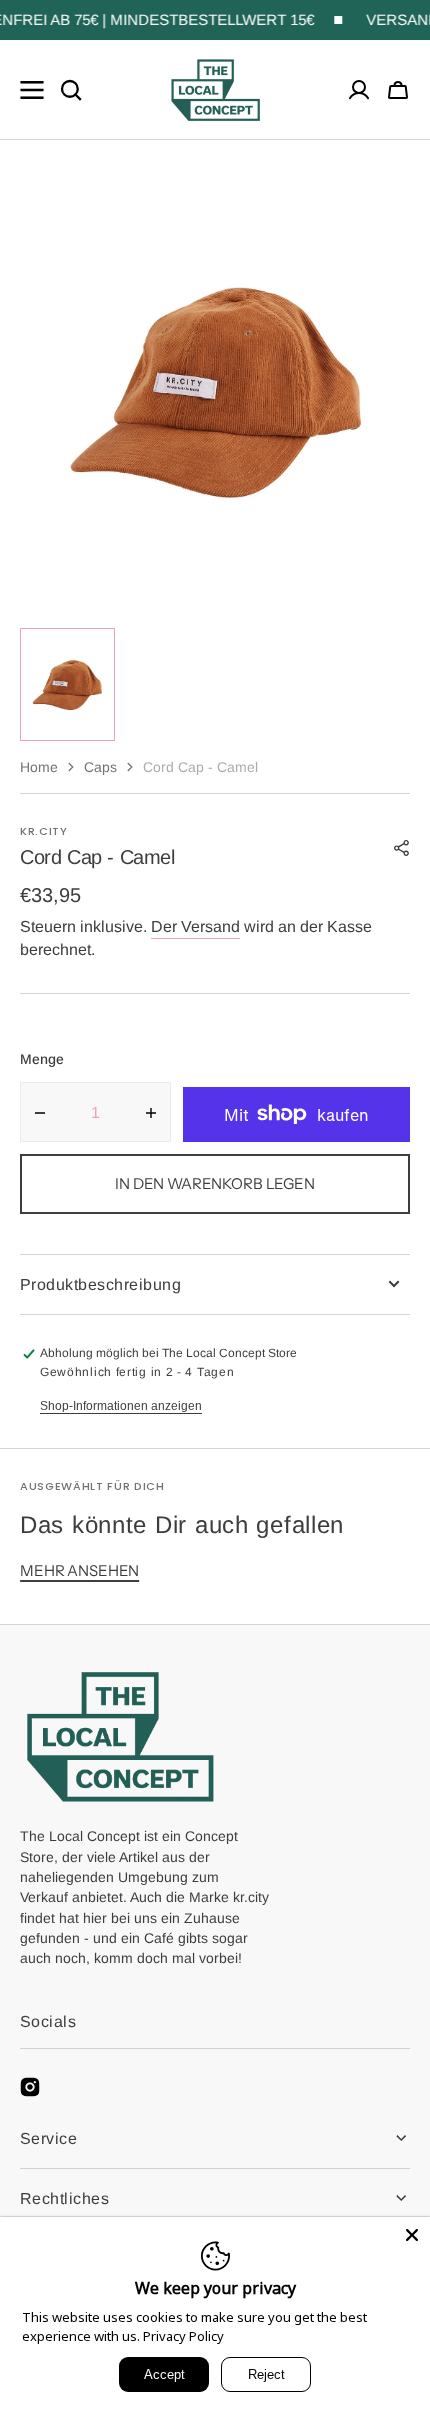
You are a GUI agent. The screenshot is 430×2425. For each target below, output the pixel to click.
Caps (100, 767)
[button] (398, 90)
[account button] (359, 90)
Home (39, 767)
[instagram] (30, 2087)
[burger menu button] (32, 90)
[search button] (71, 90)
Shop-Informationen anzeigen (121, 1406)
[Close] (412, 2235)
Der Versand (195, 926)
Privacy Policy (183, 2336)
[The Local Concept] (215, 90)
